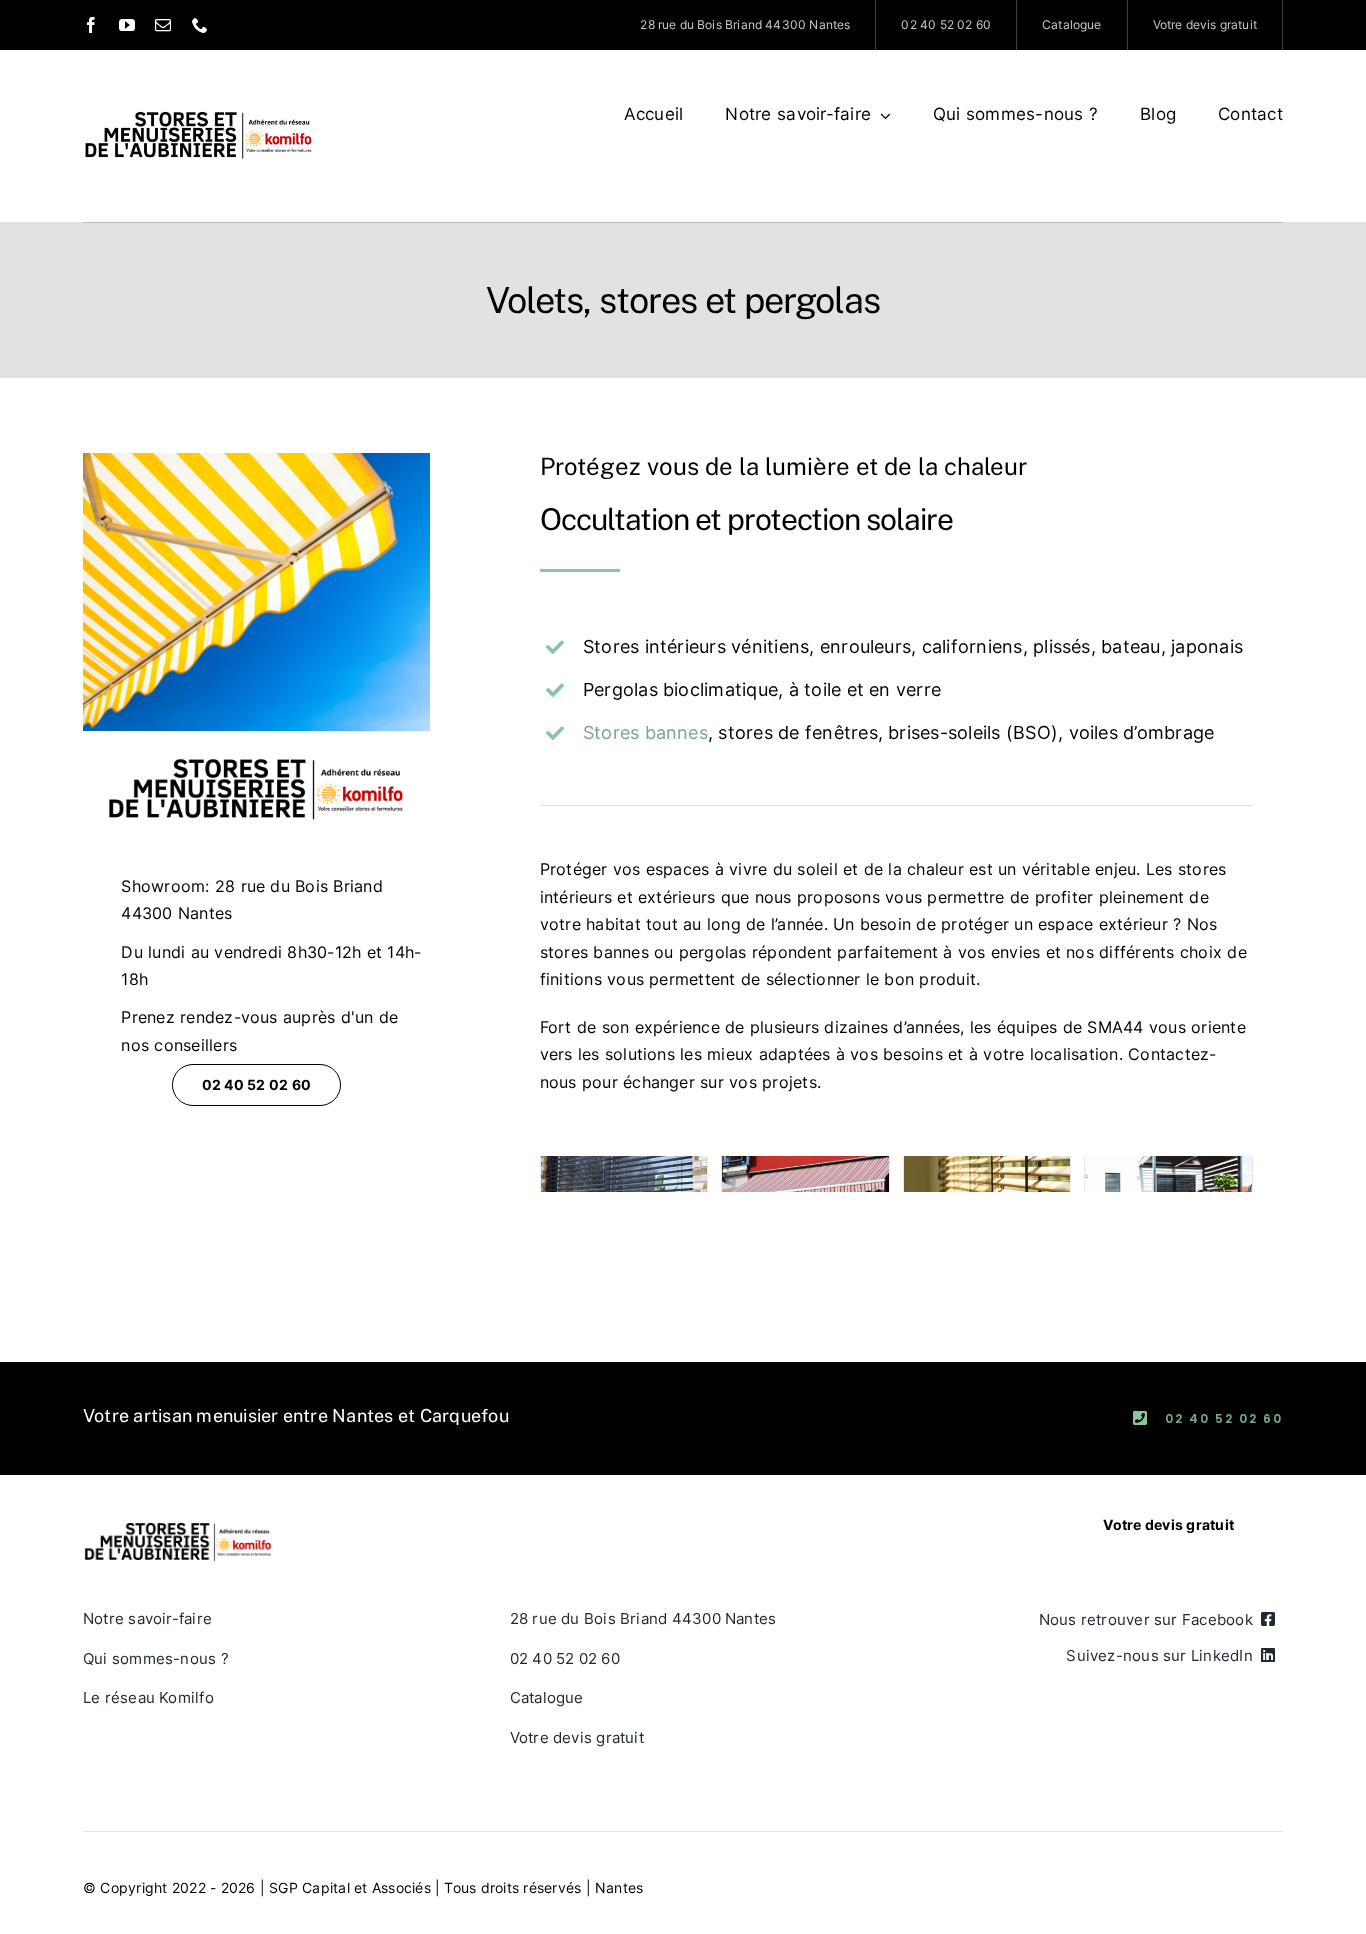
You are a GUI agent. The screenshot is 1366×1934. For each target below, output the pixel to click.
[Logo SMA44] (198, 98)
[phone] (200, 25)
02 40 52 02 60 (1224, 1418)
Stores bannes (645, 732)
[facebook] (91, 25)
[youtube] (127, 25)
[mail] (163, 25)
